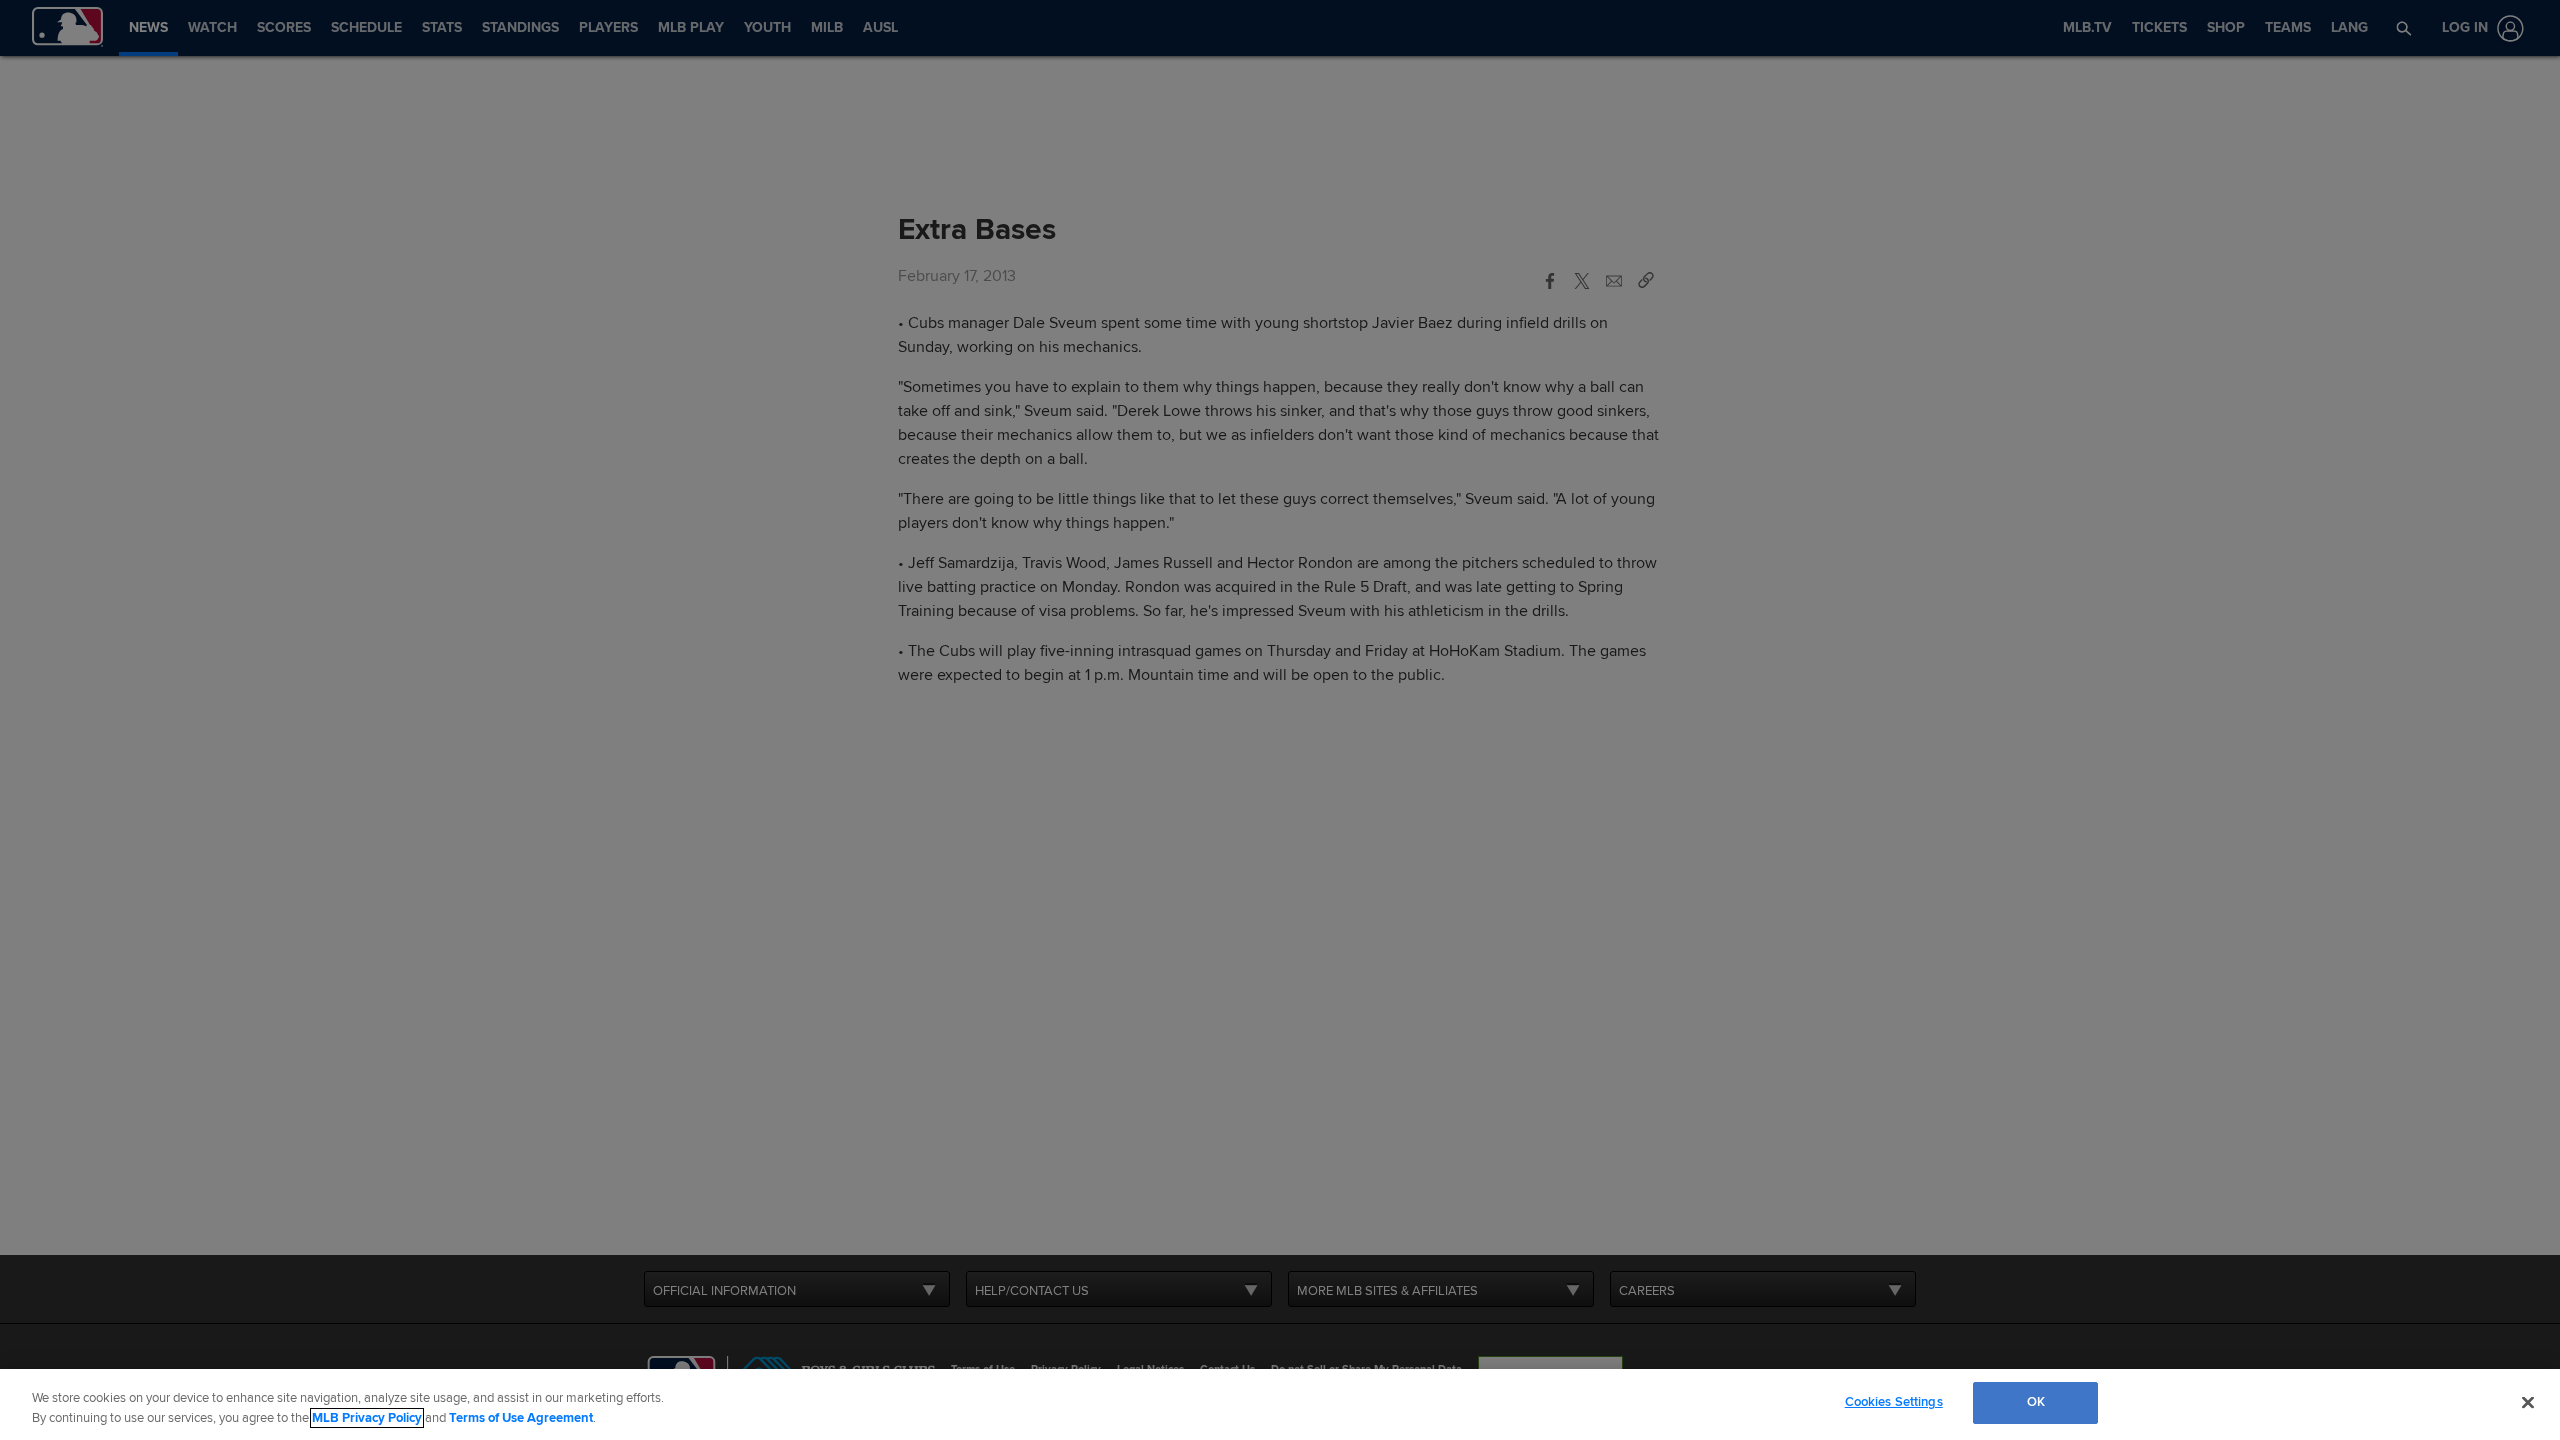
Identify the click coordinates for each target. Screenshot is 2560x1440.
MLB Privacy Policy (367, 1418)
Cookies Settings (1894, 1402)
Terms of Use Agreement (521, 1418)
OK (2036, 1402)
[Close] (2528, 1402)
